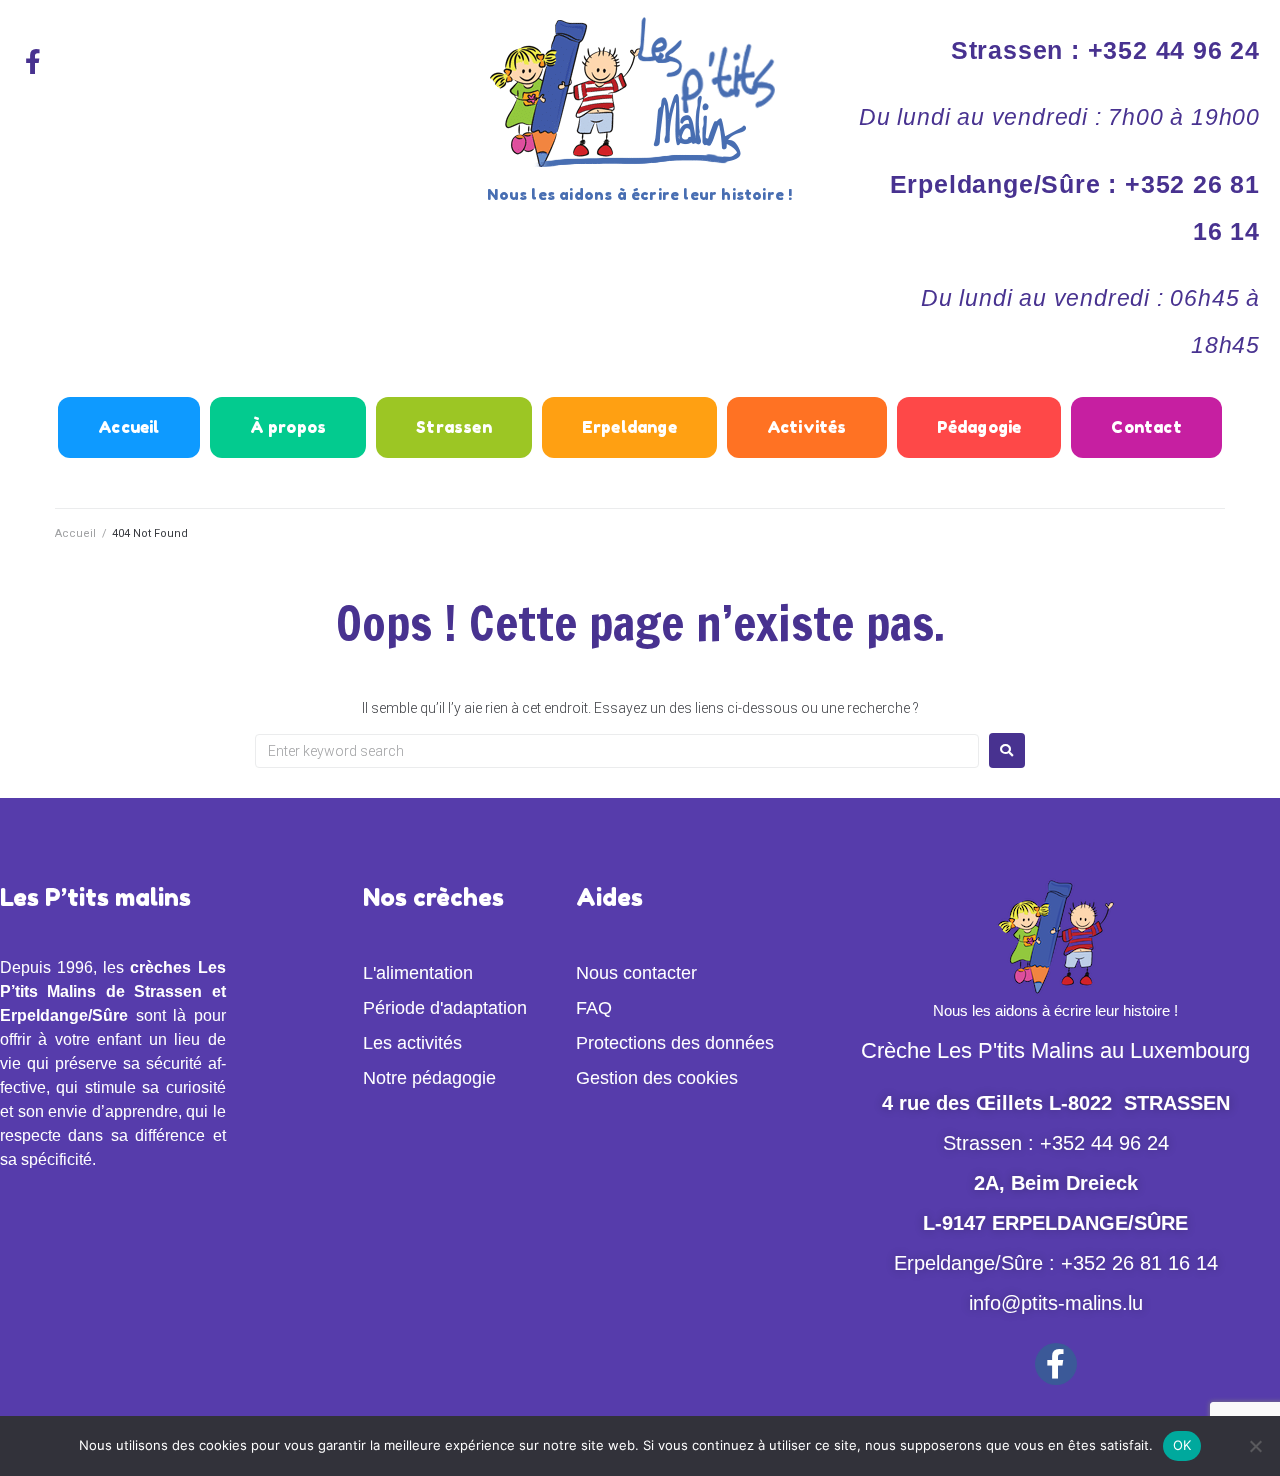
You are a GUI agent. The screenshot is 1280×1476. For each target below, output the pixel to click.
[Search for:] (617, 751)
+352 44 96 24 (1104, 1143)
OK (1182, 1445)
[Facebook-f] (33, 61)
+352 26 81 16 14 (1139, 1263)
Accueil (75, 533)
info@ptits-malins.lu (1056, 1303)
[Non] (1255, 1446)
